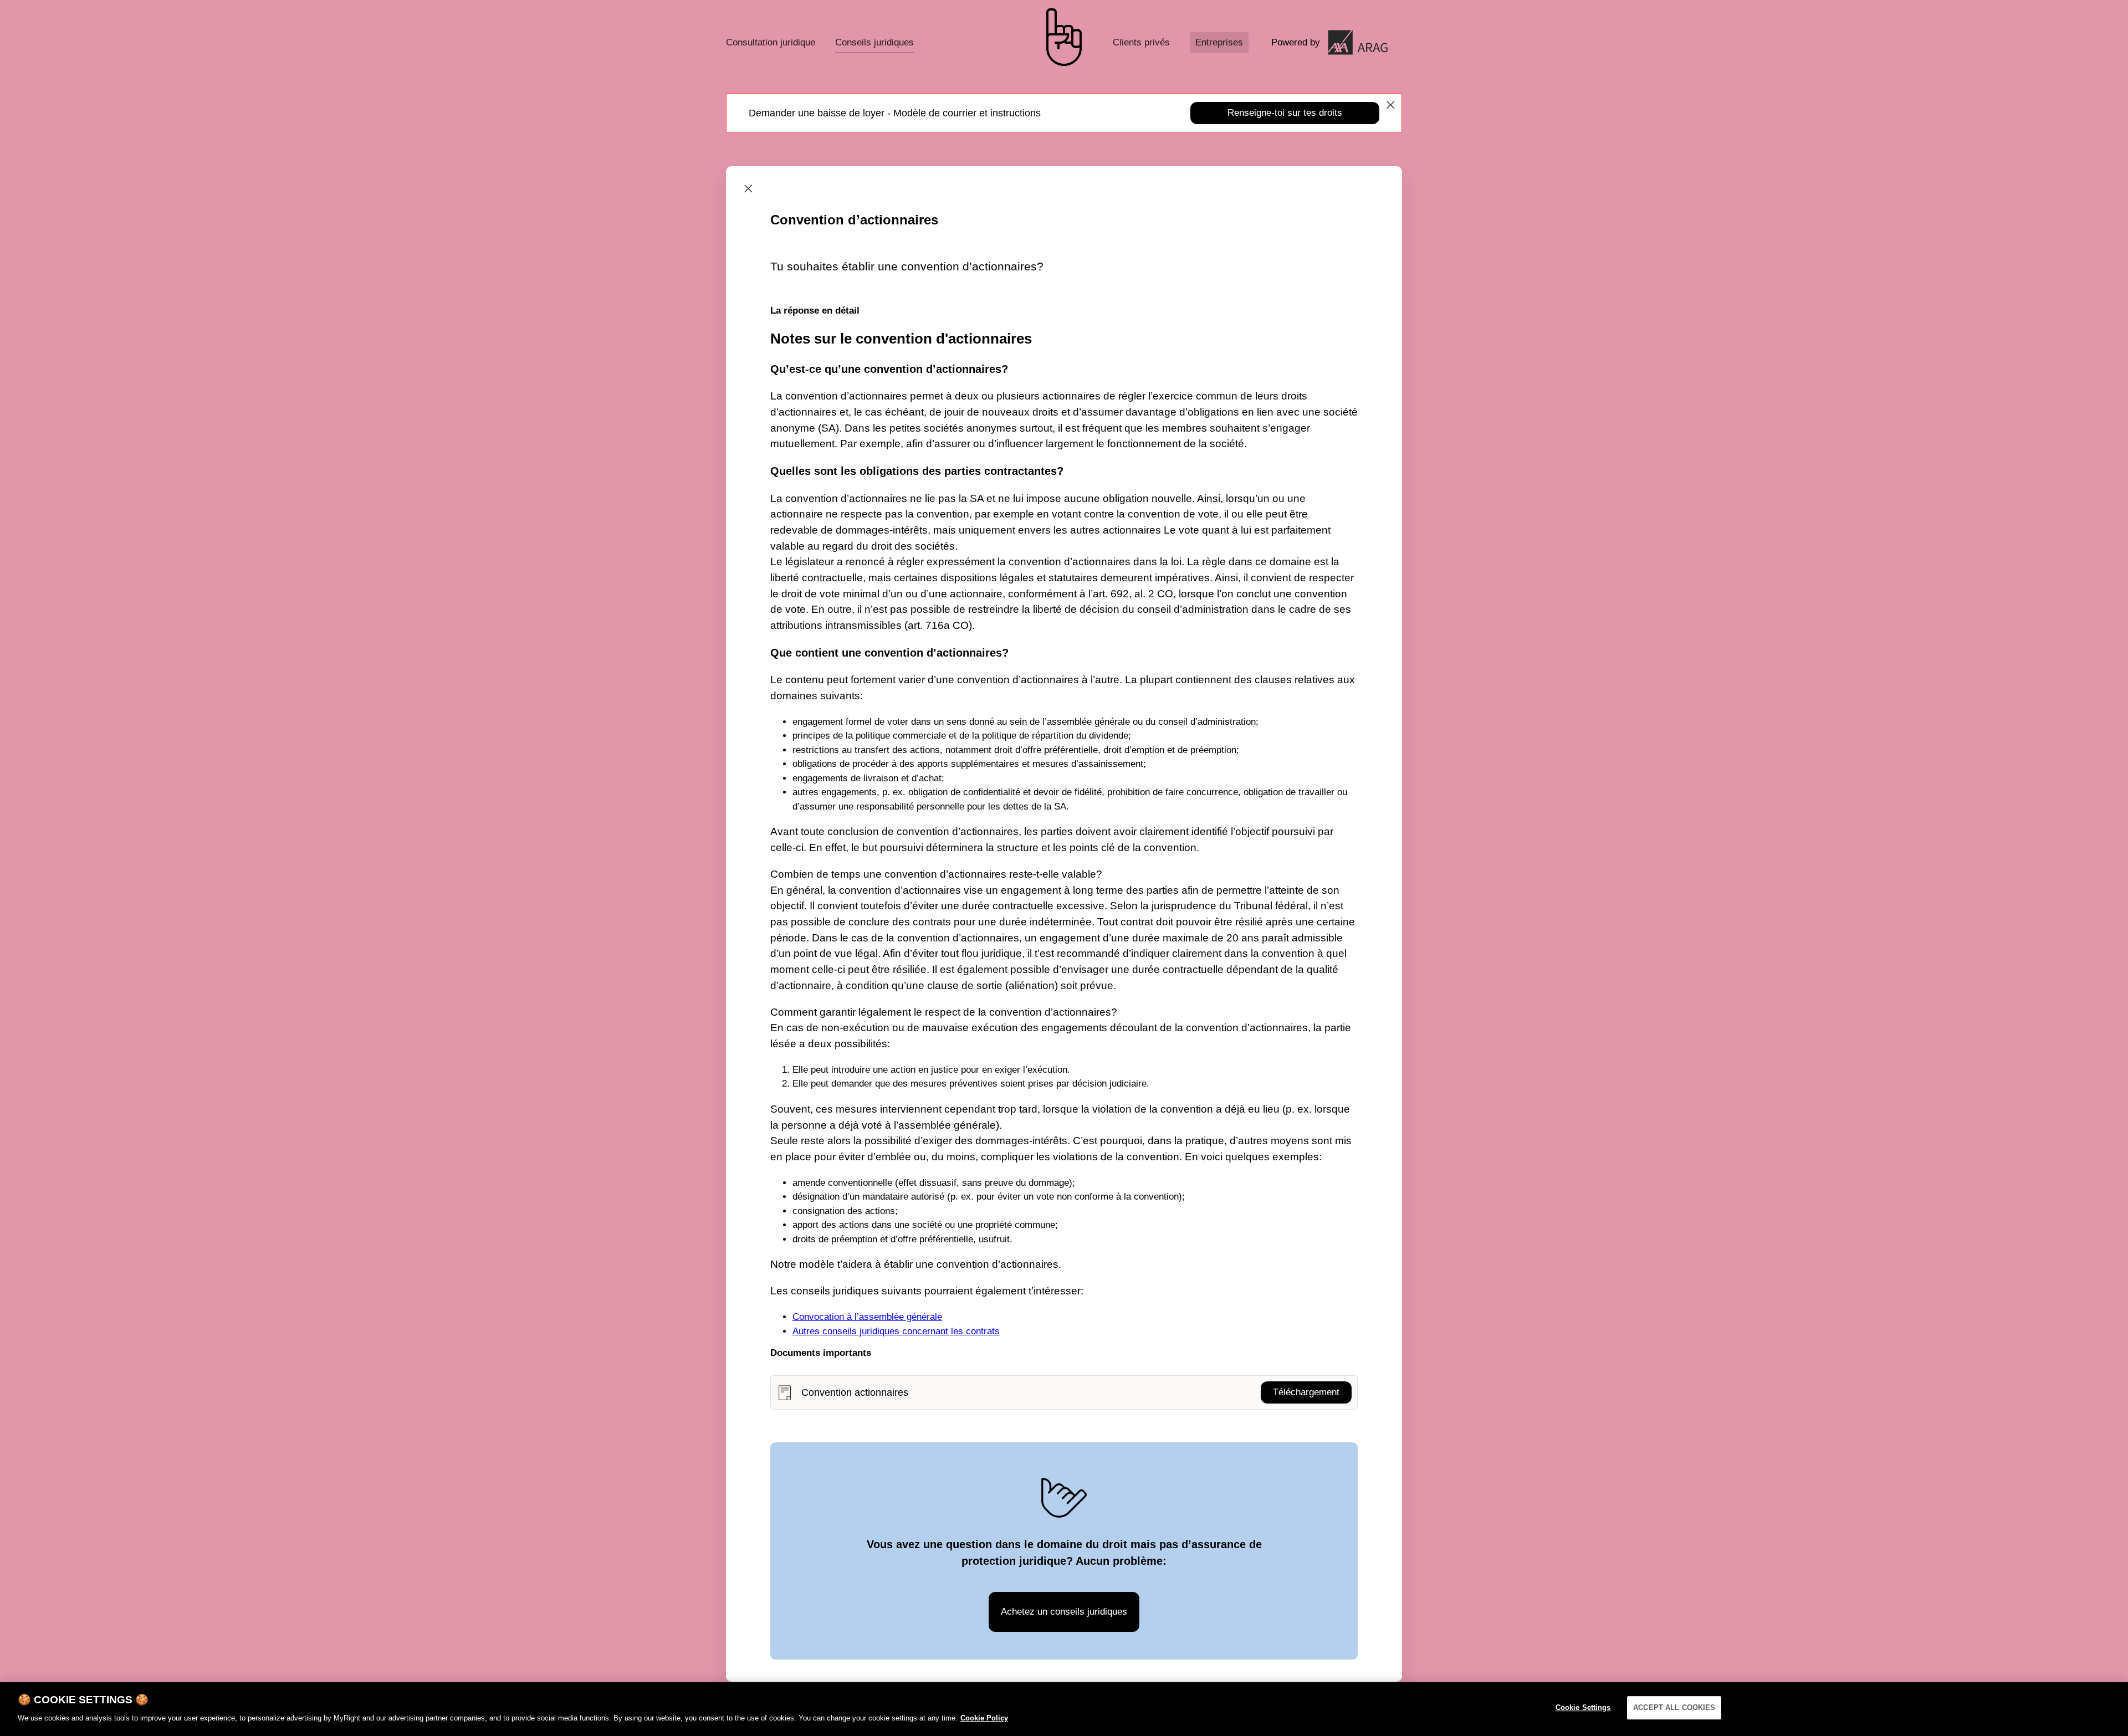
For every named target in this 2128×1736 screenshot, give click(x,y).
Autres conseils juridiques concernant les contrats (896, 1331)
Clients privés (1141, 42)
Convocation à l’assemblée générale (867, 1317)
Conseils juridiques (874, 42)
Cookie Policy (984, 1717)
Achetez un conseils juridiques (1064, 1612)
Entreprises (1219, 42)
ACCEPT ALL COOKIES (1674, 1707)
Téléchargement (1306, 1392)
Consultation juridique (771, 42)
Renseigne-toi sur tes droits (1285, 113)
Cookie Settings (1583, 1707)
